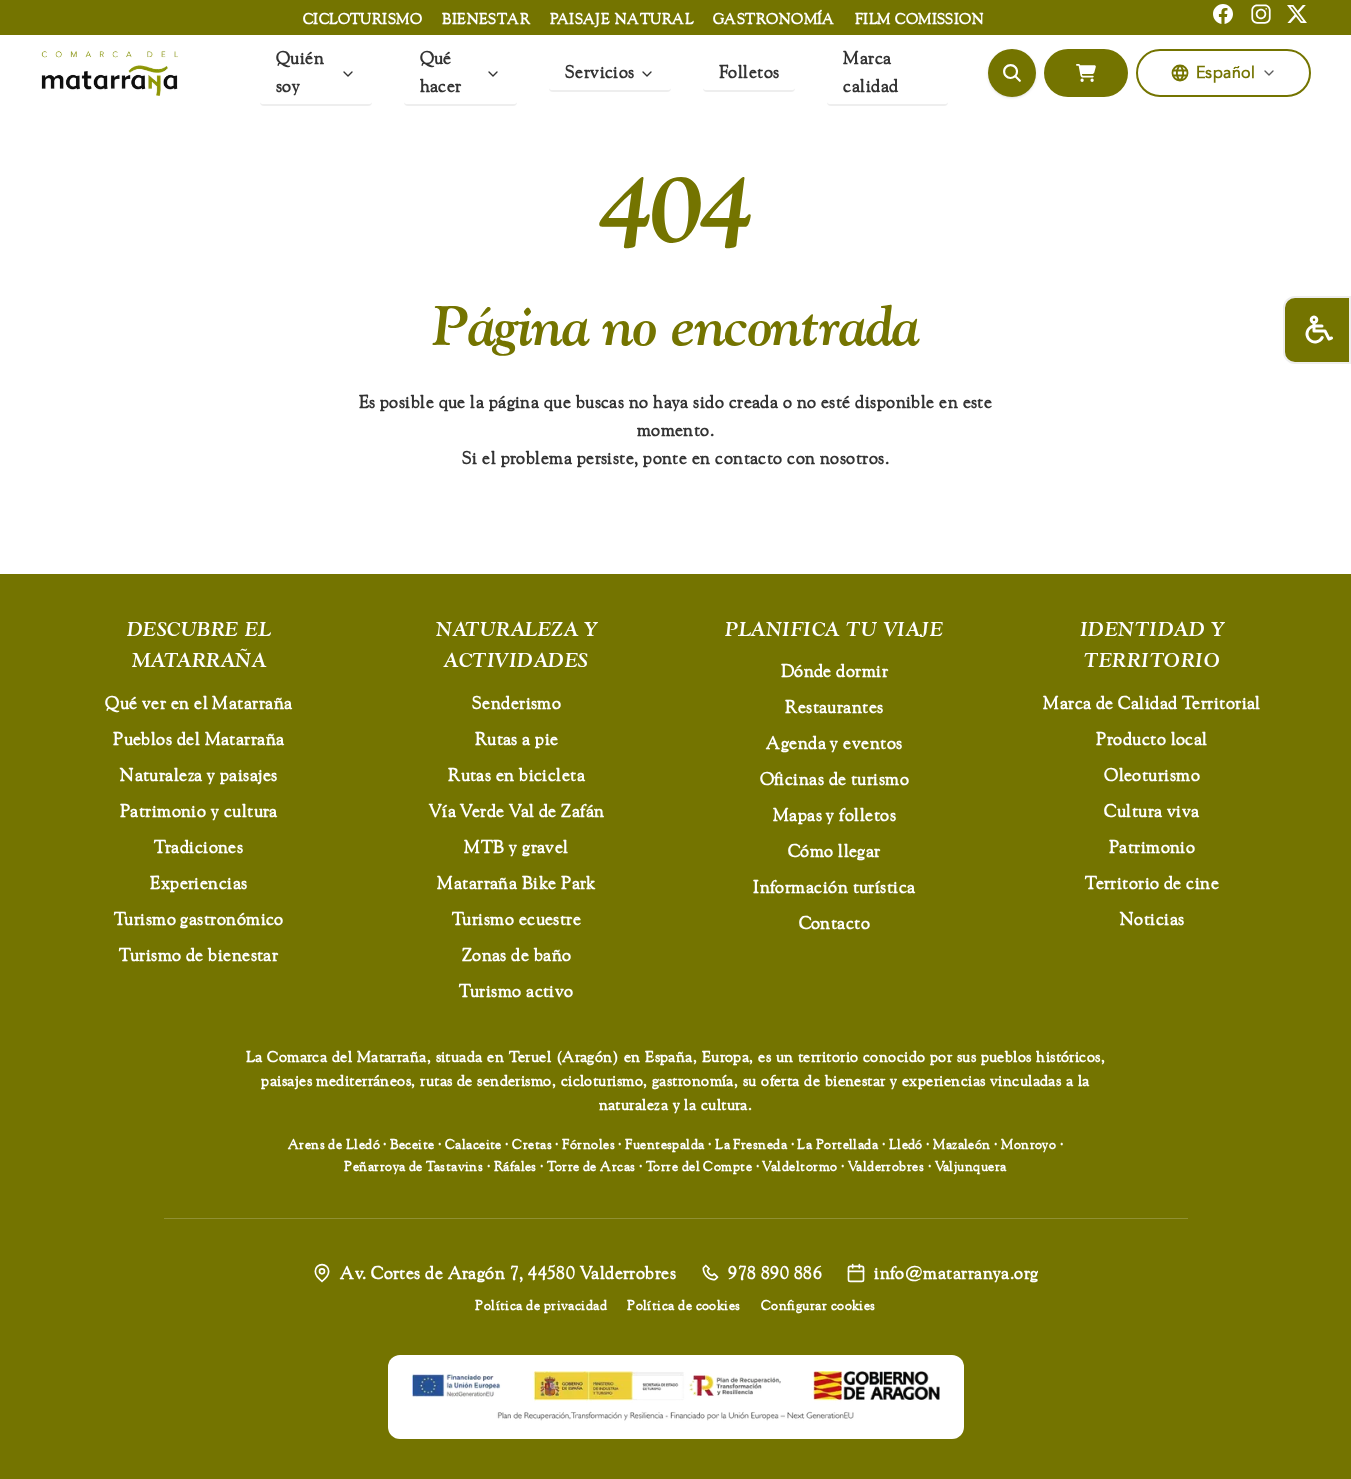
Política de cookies (684, 1305)
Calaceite (473, 1144)
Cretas (532, 1144)
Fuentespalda (664, 1144)
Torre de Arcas (591, 1166)
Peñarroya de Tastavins (413, 1166)
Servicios (600, 71)
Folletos (749, 71)
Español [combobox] (1225, 73)
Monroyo (1028, 1144)
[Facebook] (1223, 14)
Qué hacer (441, 71)
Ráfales (515, 1166)
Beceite (412, 1144)
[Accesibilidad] (1317, 330)
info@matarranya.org (956, 1272)
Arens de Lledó (334, 1144)
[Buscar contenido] (1012, 73)
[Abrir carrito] (1086, 73)
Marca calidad (870, 71)
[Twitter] (1297, 14)
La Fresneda (751, 1144)
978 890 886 (775, 1272)
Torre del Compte (699, 1166)
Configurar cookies (818, 1305)
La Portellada (837, 1144)
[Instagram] (1261, 14)
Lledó (906, 1144)
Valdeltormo (799, 1166)
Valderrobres (886, 1166)
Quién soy (300, 71)
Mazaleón (962, 1144)
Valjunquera (971, 1166)
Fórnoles (588, 1144)
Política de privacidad (541, 1305)
